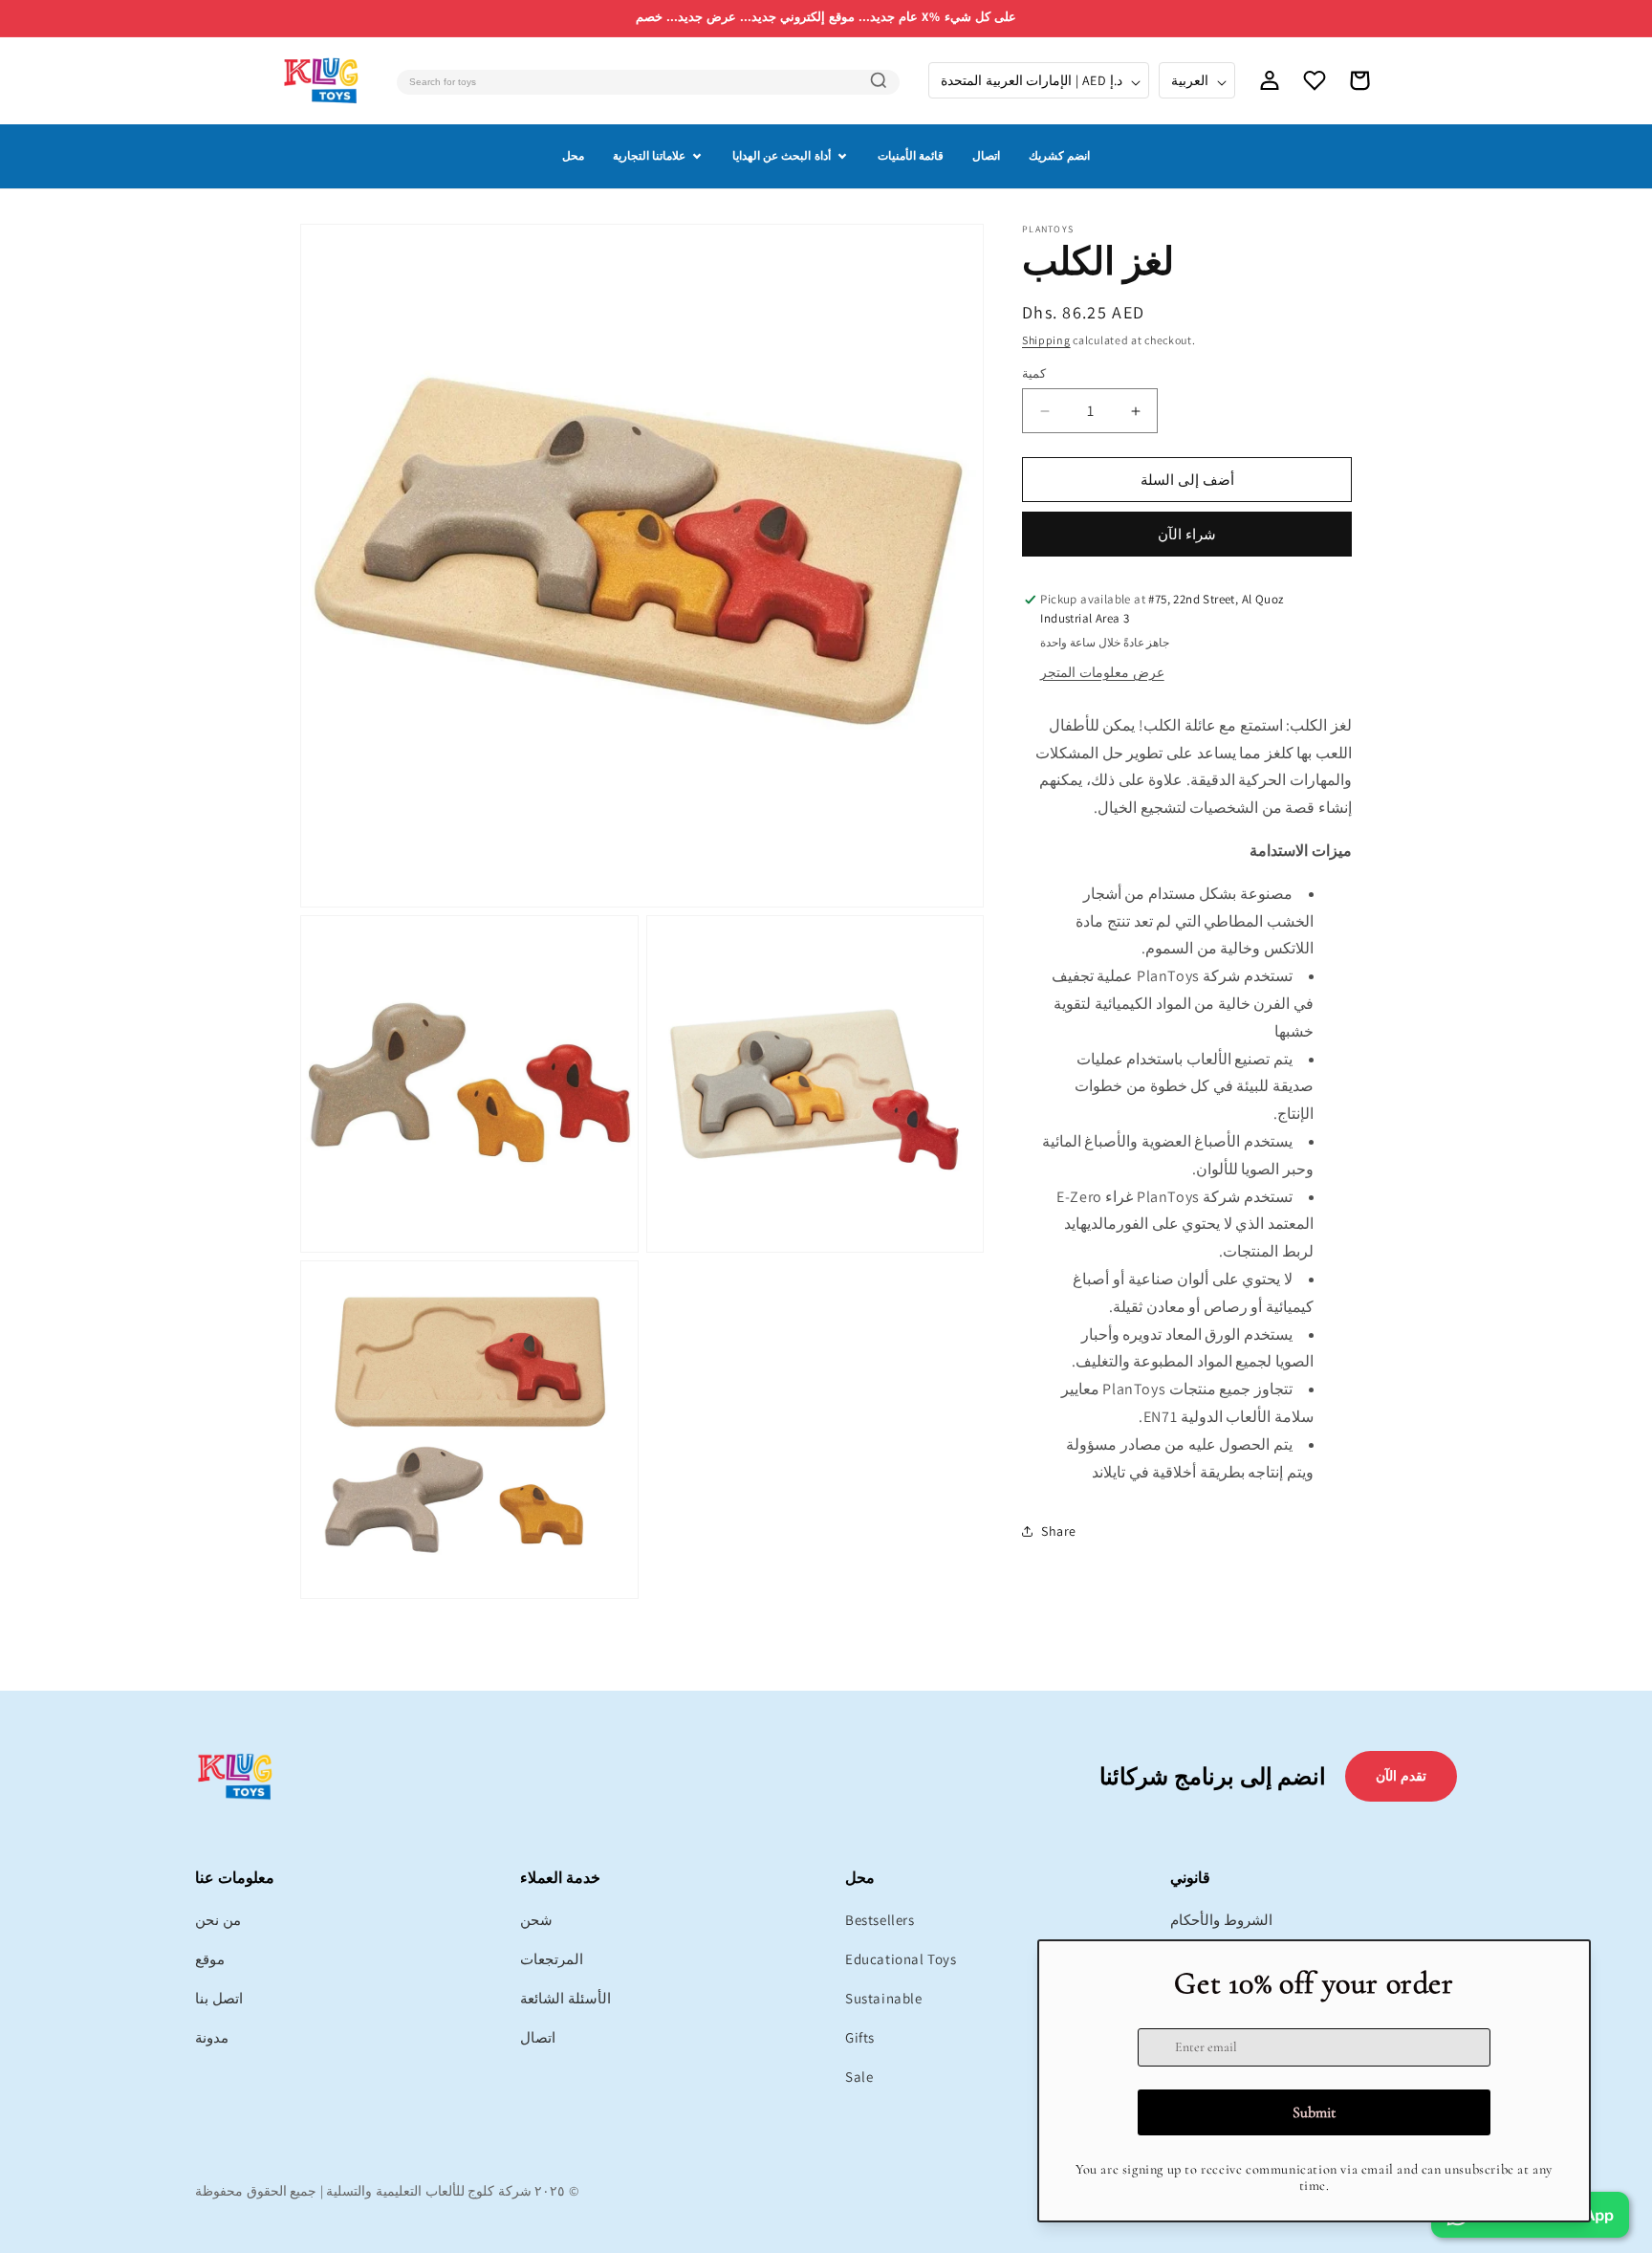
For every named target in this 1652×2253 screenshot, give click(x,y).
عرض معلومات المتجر (1102, 672)
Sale (859, 2077)
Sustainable (884, 1998)
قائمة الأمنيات (911, 155)
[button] (1359, 80)
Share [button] (1059, 1531)
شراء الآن (1187, 534)
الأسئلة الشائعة (565, 1998)
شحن (536, 1920)
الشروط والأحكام (1221, 1920)
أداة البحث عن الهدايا (782, 155)
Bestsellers (880, 1920)
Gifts (860, 2037)
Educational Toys (901, 1959)
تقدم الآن (1401, 1776)
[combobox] (648, 82)
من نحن (218, 1920)
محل (573, 155)
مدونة (212, 2037)
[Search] (879, 80)
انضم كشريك (1059, 155)
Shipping (1046, 340)
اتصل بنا (219, 1998)
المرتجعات (552, 1959)
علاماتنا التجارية (649, 155)
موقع (210, 1959)
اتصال (986, 155)
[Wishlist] (1315, 80)
